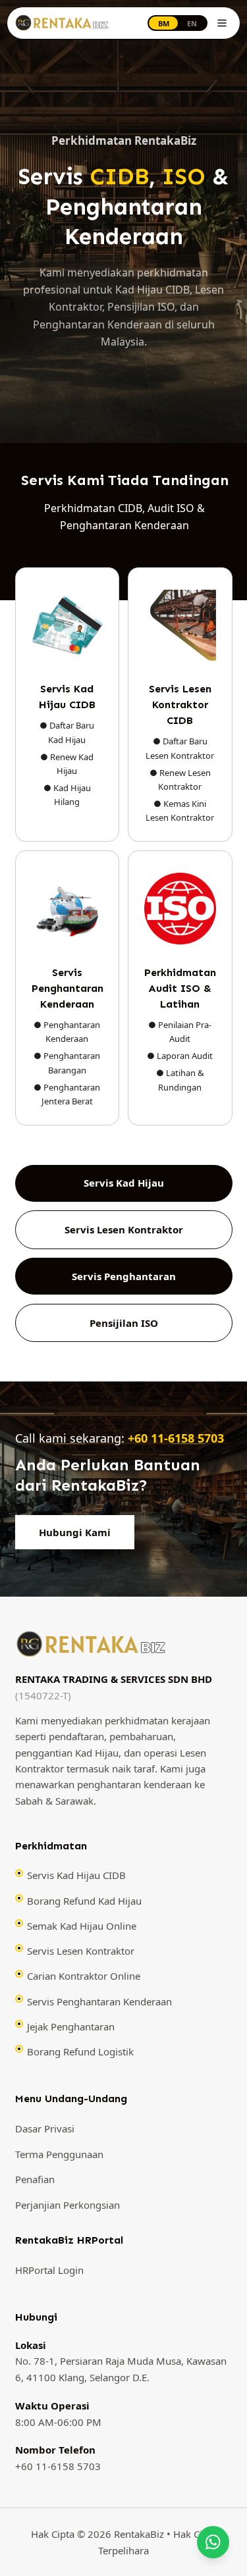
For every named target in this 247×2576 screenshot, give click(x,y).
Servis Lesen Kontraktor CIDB (180, 705)
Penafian (35, 2179)
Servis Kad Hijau (124, 1183)
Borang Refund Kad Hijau (84, 1901)
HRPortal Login (49, 2270)
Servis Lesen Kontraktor (124, 1229)
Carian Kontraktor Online (84, 1976)
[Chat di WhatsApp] (213, 2542)
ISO (184, 176)
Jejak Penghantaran (71, 2026)
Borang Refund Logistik (80, 2051)
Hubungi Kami (75, 1532)
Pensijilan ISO (124, 1323)
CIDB (119, 176)
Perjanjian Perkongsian (68, 2205)
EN (192, 23)
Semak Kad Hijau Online (82, 1926)
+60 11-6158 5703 (176, 1438)
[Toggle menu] (222, 23)
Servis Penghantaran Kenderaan (68, 988)
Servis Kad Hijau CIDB (76, 1875)
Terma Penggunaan (59, 2154)
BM (164, 23)
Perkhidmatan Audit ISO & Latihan (180, 988)
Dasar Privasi (45, 2128)
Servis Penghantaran (124, 1276)
